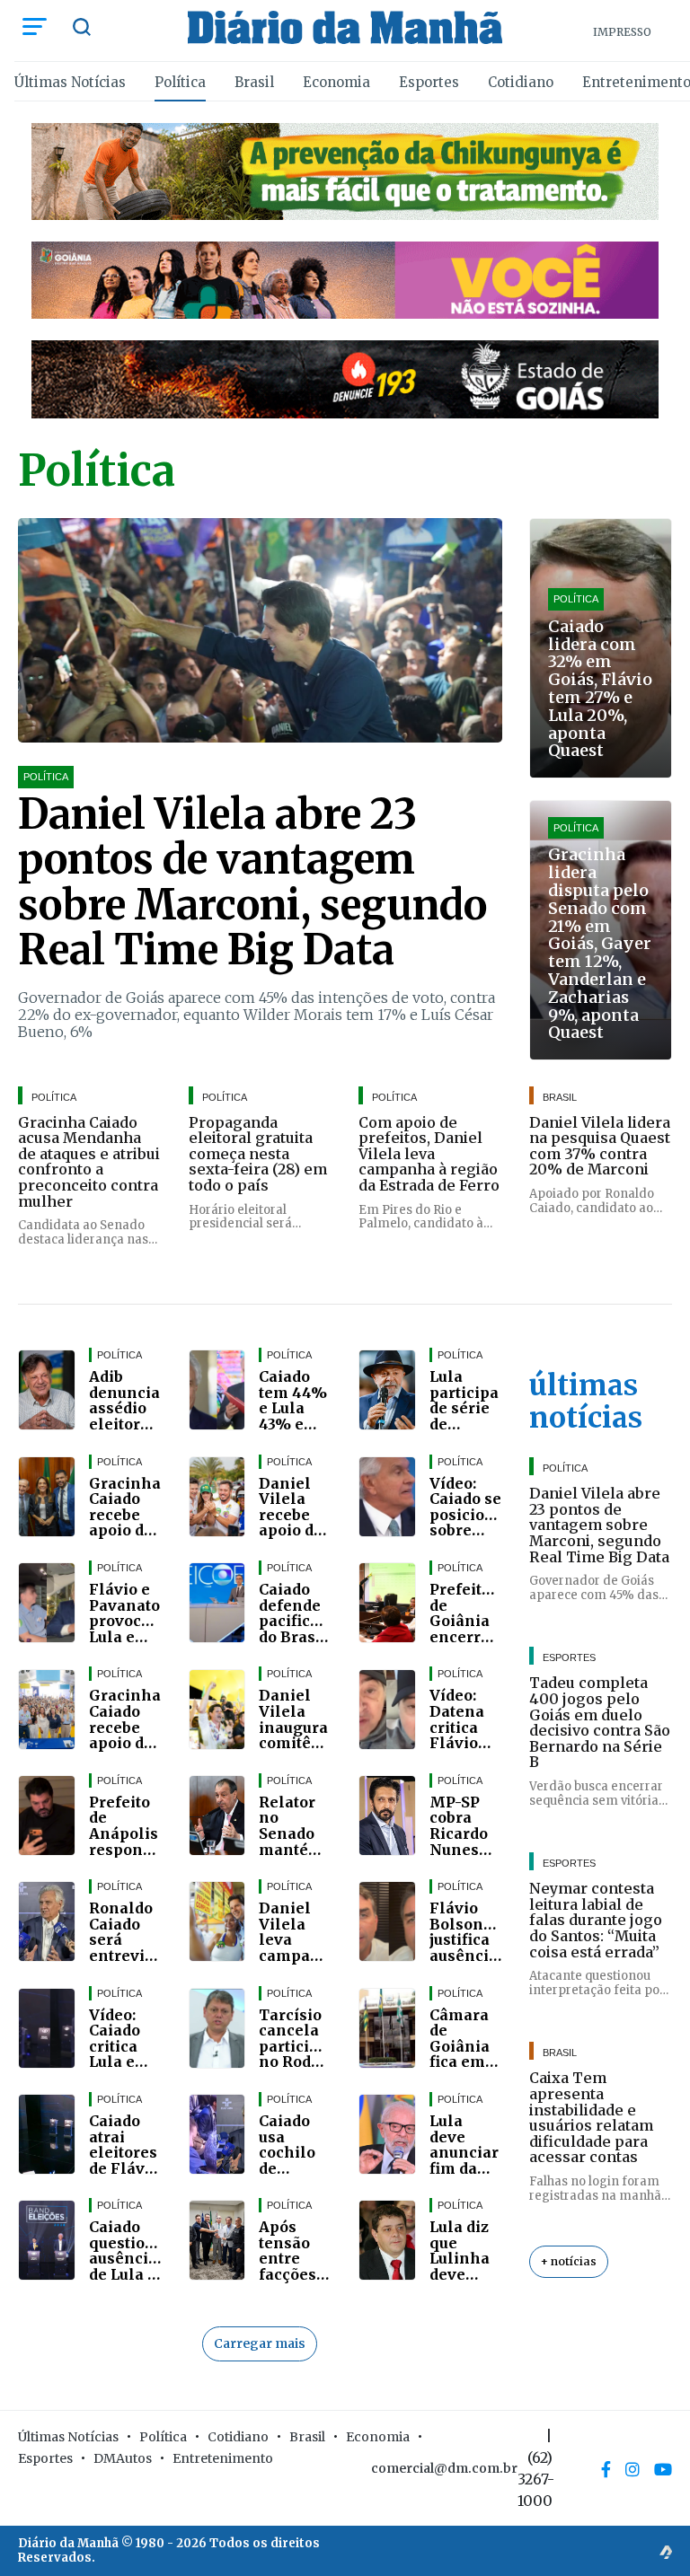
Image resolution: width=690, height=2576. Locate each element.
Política (180, 82)
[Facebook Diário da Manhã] (606, 2470)
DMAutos (123, 2458)
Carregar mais (260, 2343)
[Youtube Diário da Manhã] (663, 2470)
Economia (336, 82)
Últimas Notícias (70, 82)
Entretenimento (223, 2458)
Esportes (429, 82)
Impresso (622, 32)
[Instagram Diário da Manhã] (632, 2470)
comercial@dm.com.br (444, 2468)
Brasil (254, 82)
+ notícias (569, 2261)
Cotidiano (521, 82)
